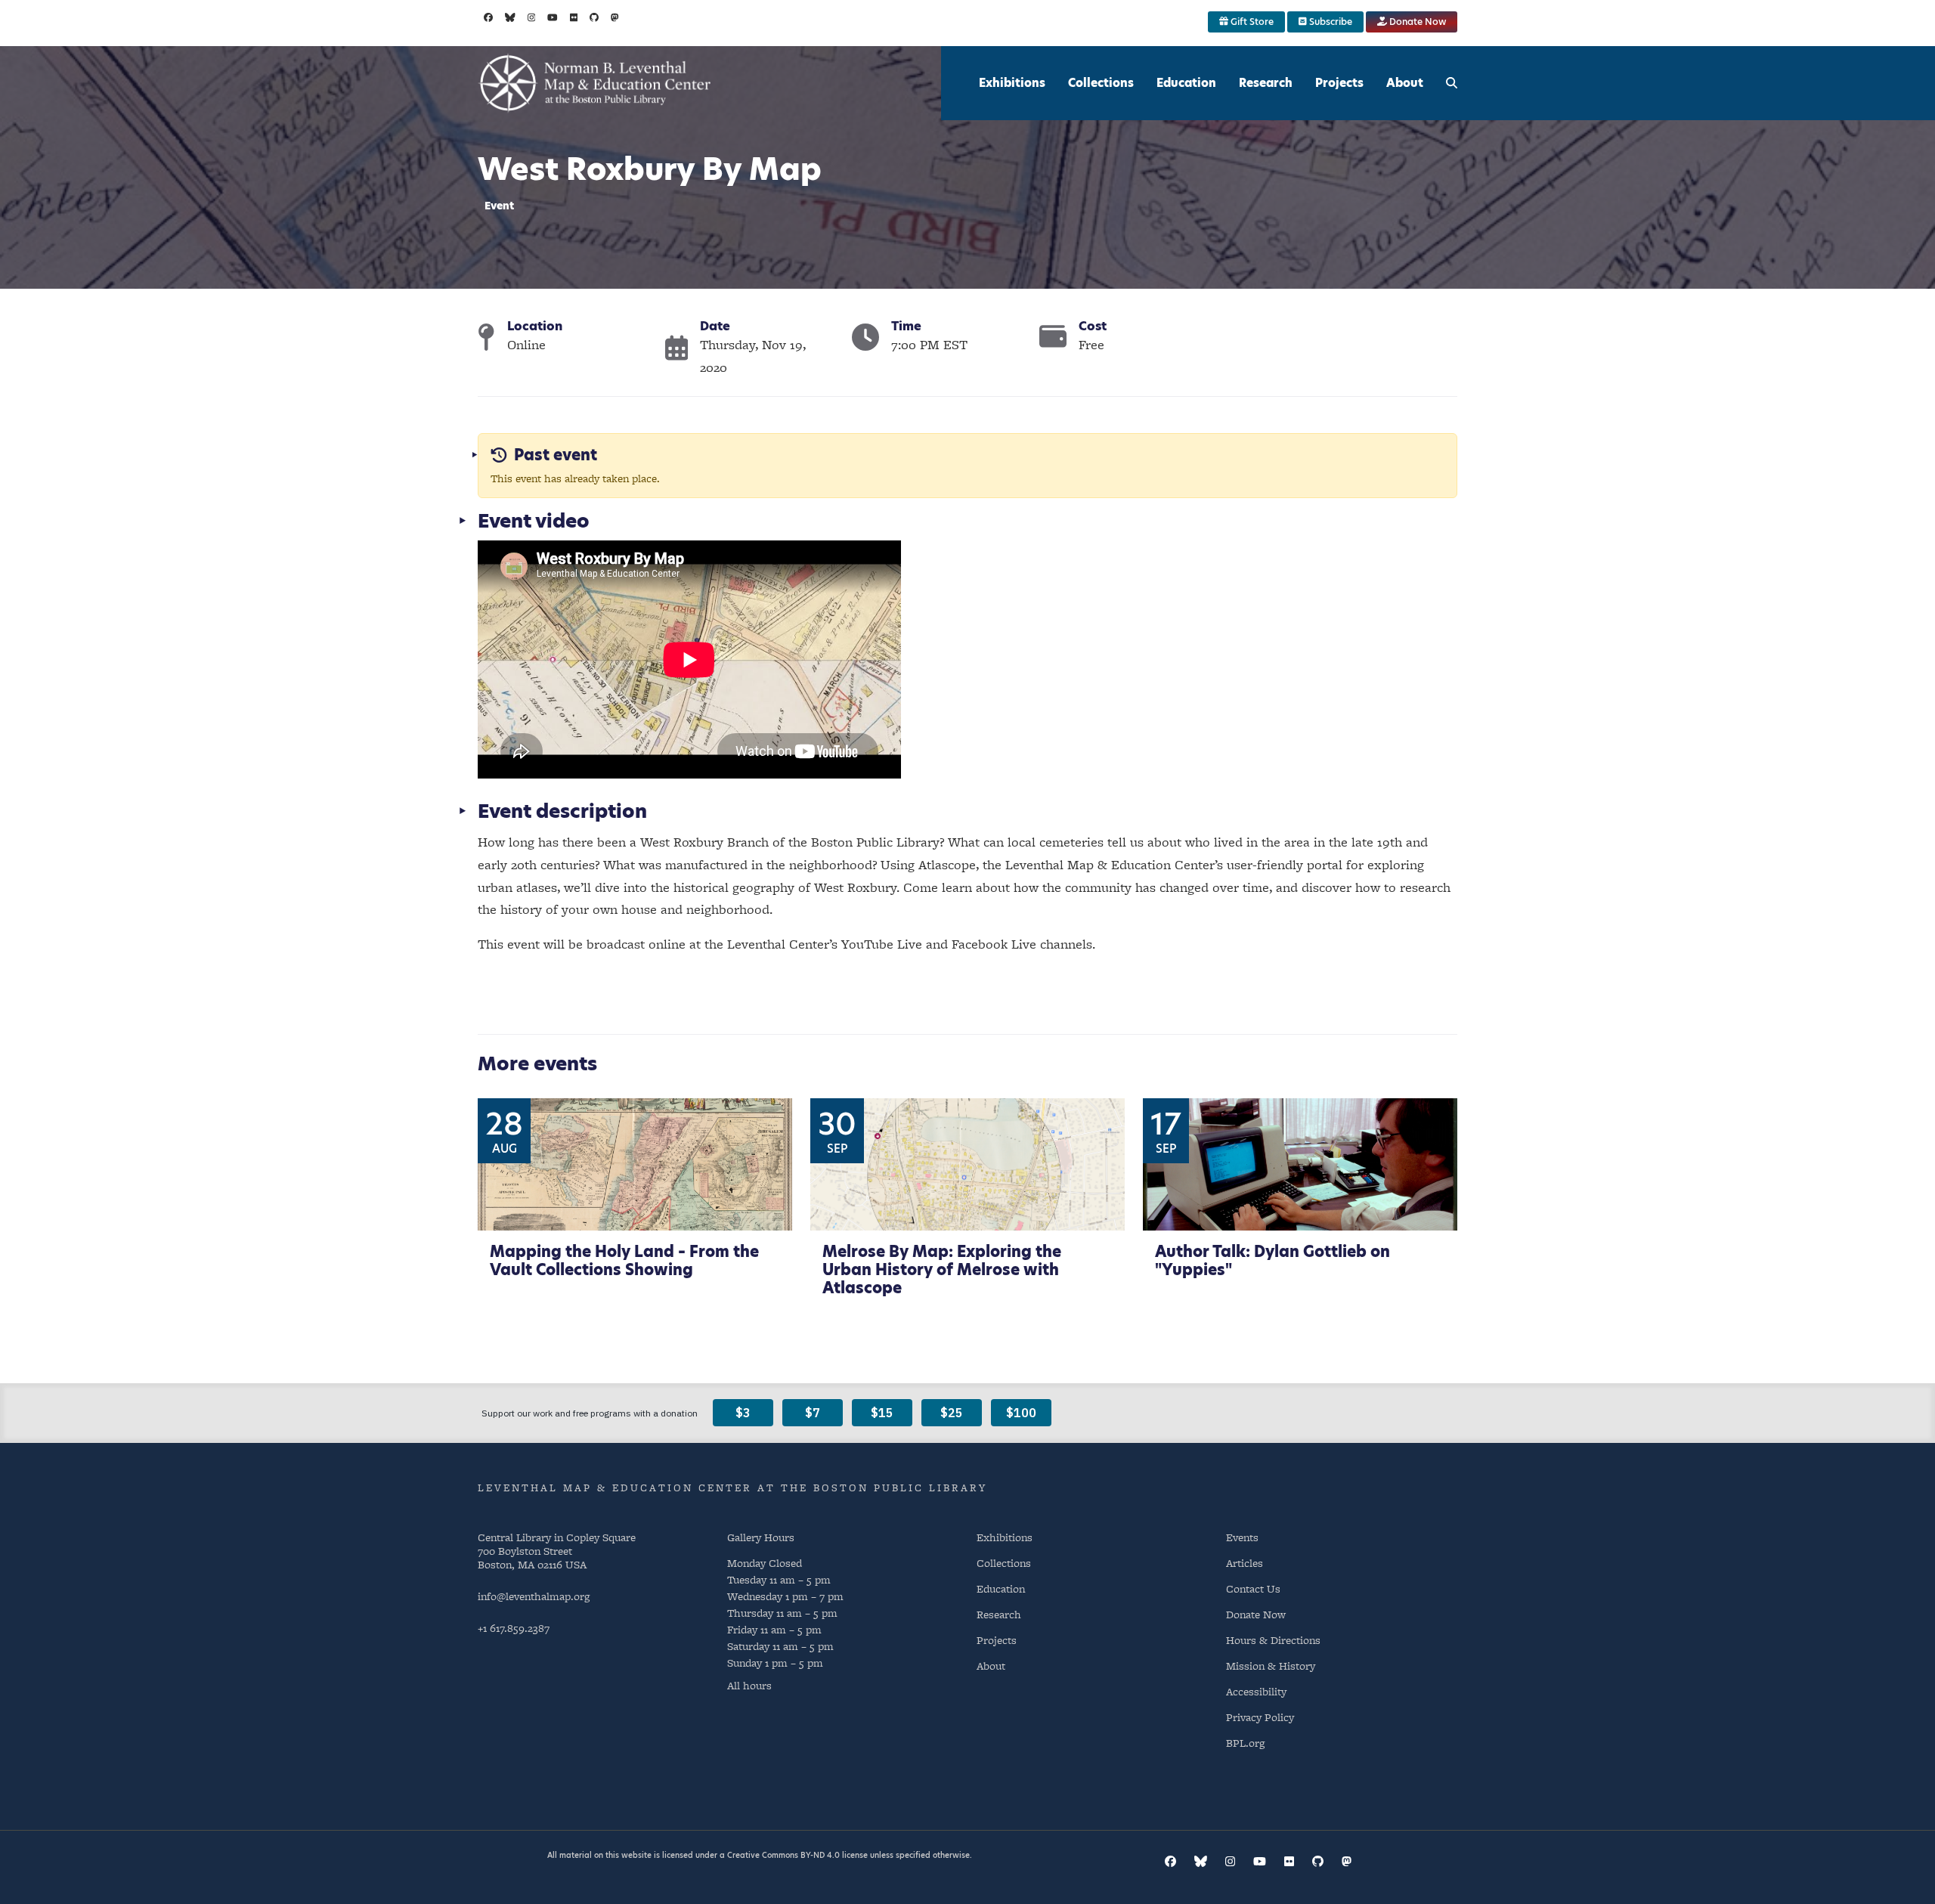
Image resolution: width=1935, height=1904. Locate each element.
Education (1186, 83)
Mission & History (1271, 1666)
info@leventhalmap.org (534, 1596)
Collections (1101, 83)
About (1405, 83)
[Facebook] (488, 17)
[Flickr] (574, 17)
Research (1266, 83)
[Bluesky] (510, 17)
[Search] (1452, 83)
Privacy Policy (1260, 1717)
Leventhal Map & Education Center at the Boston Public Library (732, 1488)
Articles (1245, 1563)
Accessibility (1256, 1691)
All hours (749, 1686)
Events (1242, 1537)
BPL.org (1245, 1743)
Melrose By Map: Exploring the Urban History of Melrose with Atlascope (942, 1270)
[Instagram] (532, 17)
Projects (1339, 83)
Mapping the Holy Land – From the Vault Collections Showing (624, 1261)
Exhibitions (1012, 83)
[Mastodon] (615, 17)
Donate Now (1416, 22)
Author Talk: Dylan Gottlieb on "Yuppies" (1272, 1261)
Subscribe (1330, 22)
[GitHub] (594, 17)
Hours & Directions (1273, 1640)
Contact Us (1253, 1588)
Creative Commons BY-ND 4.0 (783, 1855)
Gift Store (1251, 22)
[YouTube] (553, 17)
